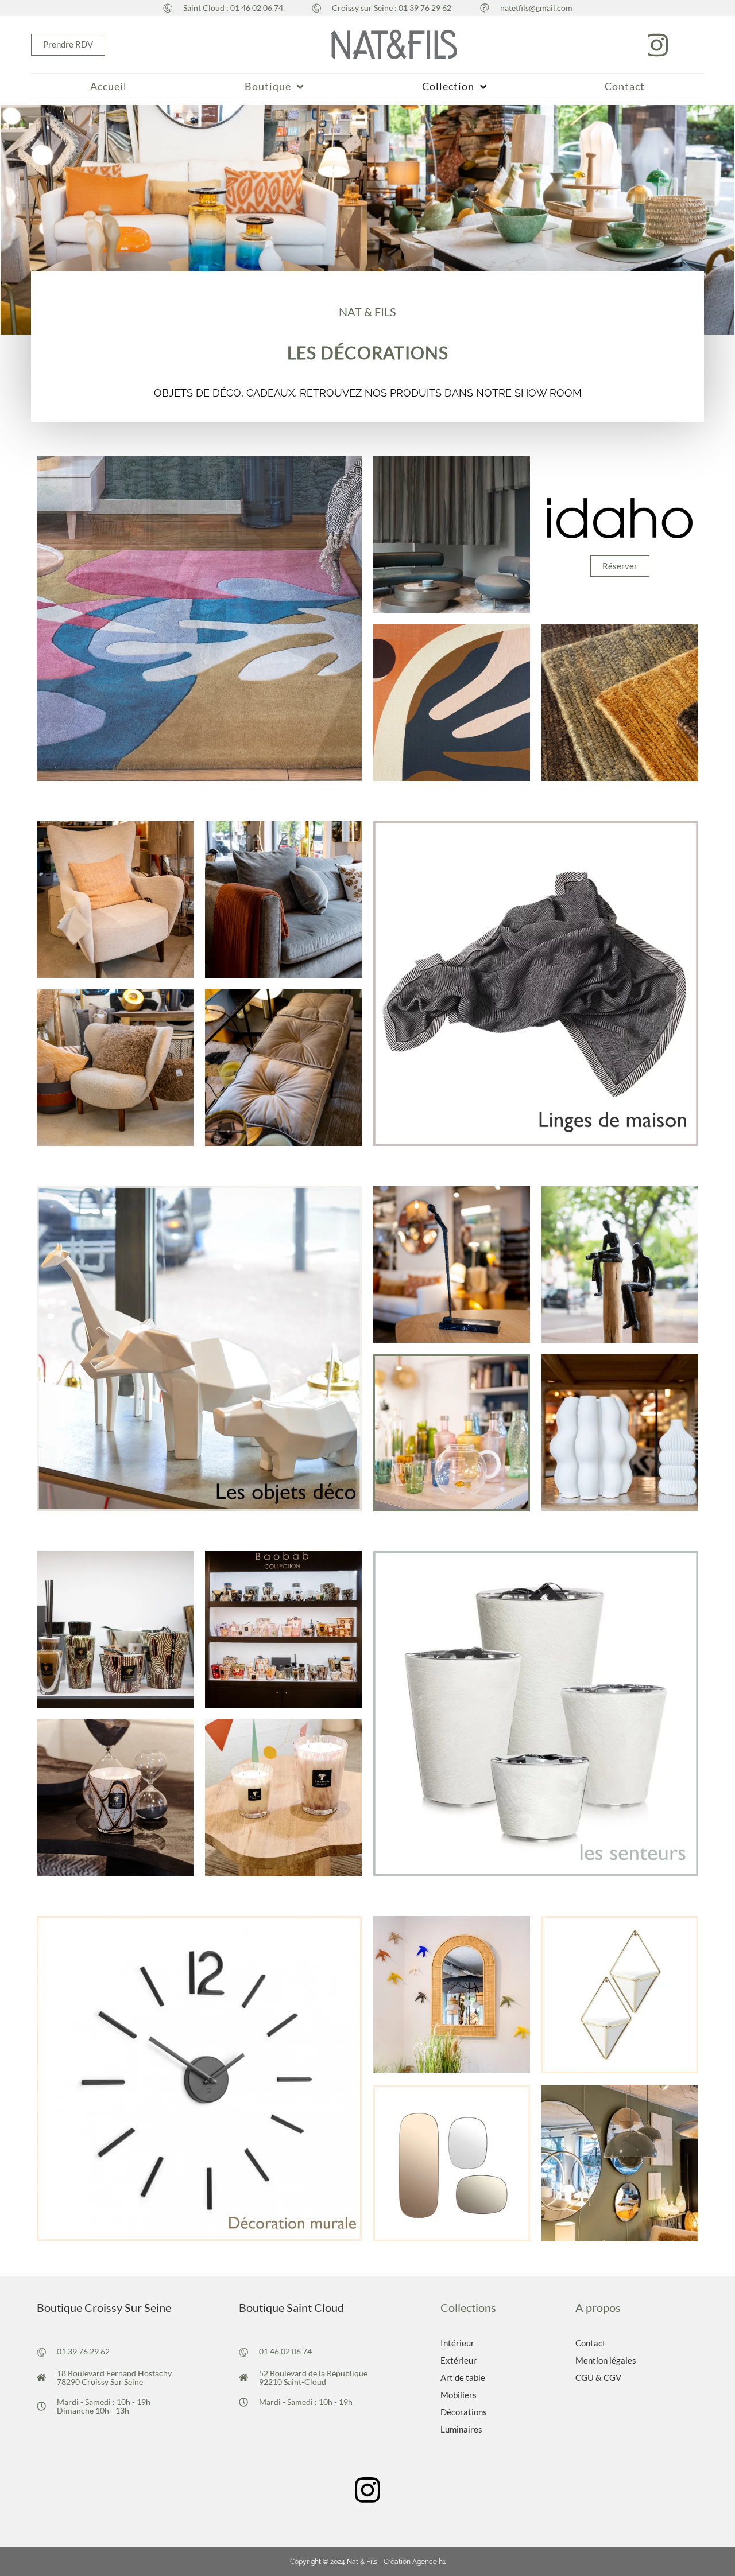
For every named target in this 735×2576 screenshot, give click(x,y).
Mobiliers (459, 2395)
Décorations (464, 2412)
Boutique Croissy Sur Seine (104, 2307)
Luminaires (461, 2429)
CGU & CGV (598, 2377)
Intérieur (457, 2343)
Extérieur (459, 2360)
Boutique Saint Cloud (291, 2307)
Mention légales (606, 2360)
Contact (591, 2343)
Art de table (463, 2377)
